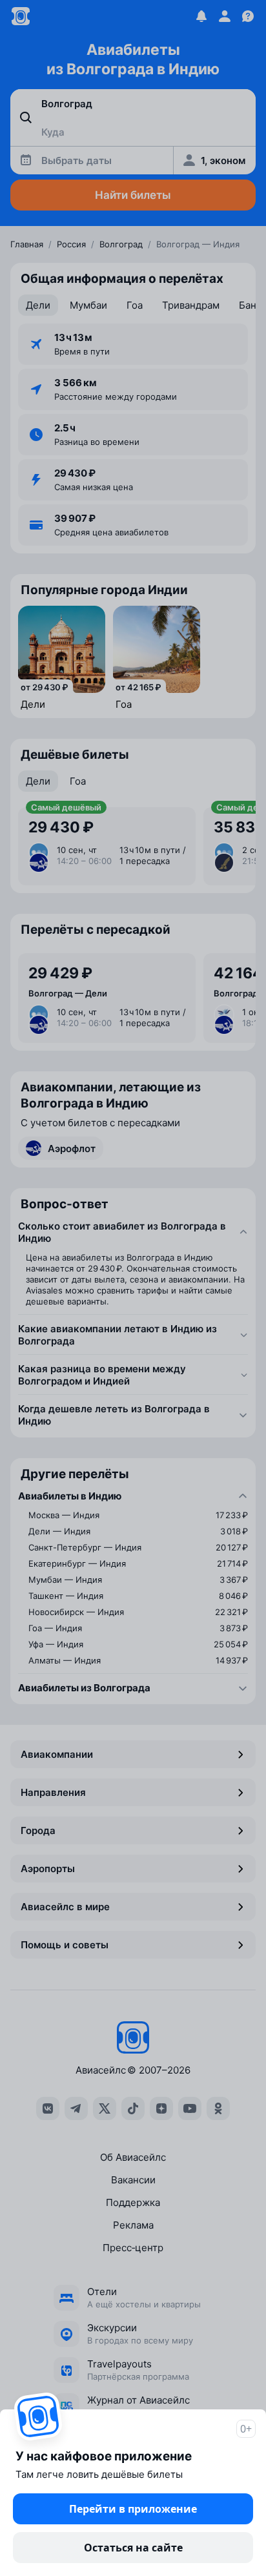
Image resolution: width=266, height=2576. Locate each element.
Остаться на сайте (133, 2548)
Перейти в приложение (133, 2509)
